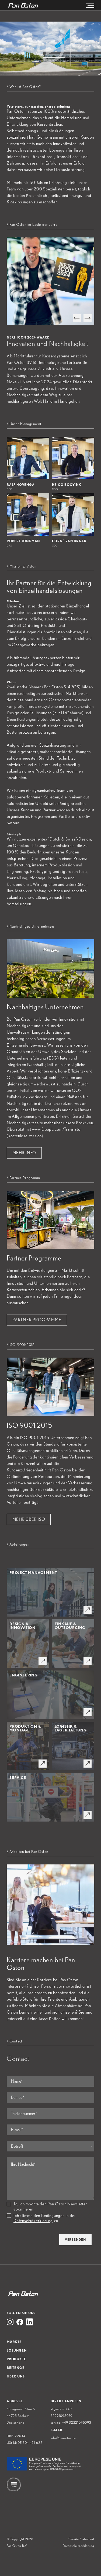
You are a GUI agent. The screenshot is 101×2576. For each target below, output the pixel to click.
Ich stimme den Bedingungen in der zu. (45, 2218)
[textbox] (50, 2146)
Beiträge (15, 2368)
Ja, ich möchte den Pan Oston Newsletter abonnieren (50, 2206)
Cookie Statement (81, 2539)
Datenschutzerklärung (33, 2221)
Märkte (14, 2342)
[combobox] (50, 2146)
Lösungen (17, 2350)
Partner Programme (37, 1320)
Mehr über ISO (29, 1519)
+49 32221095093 (77, 2422)
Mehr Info (24, 1153)
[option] (50, 281)
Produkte (16, 2359)
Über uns (16, 2376)
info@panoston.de (64, 2438)
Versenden (75, 2240)
